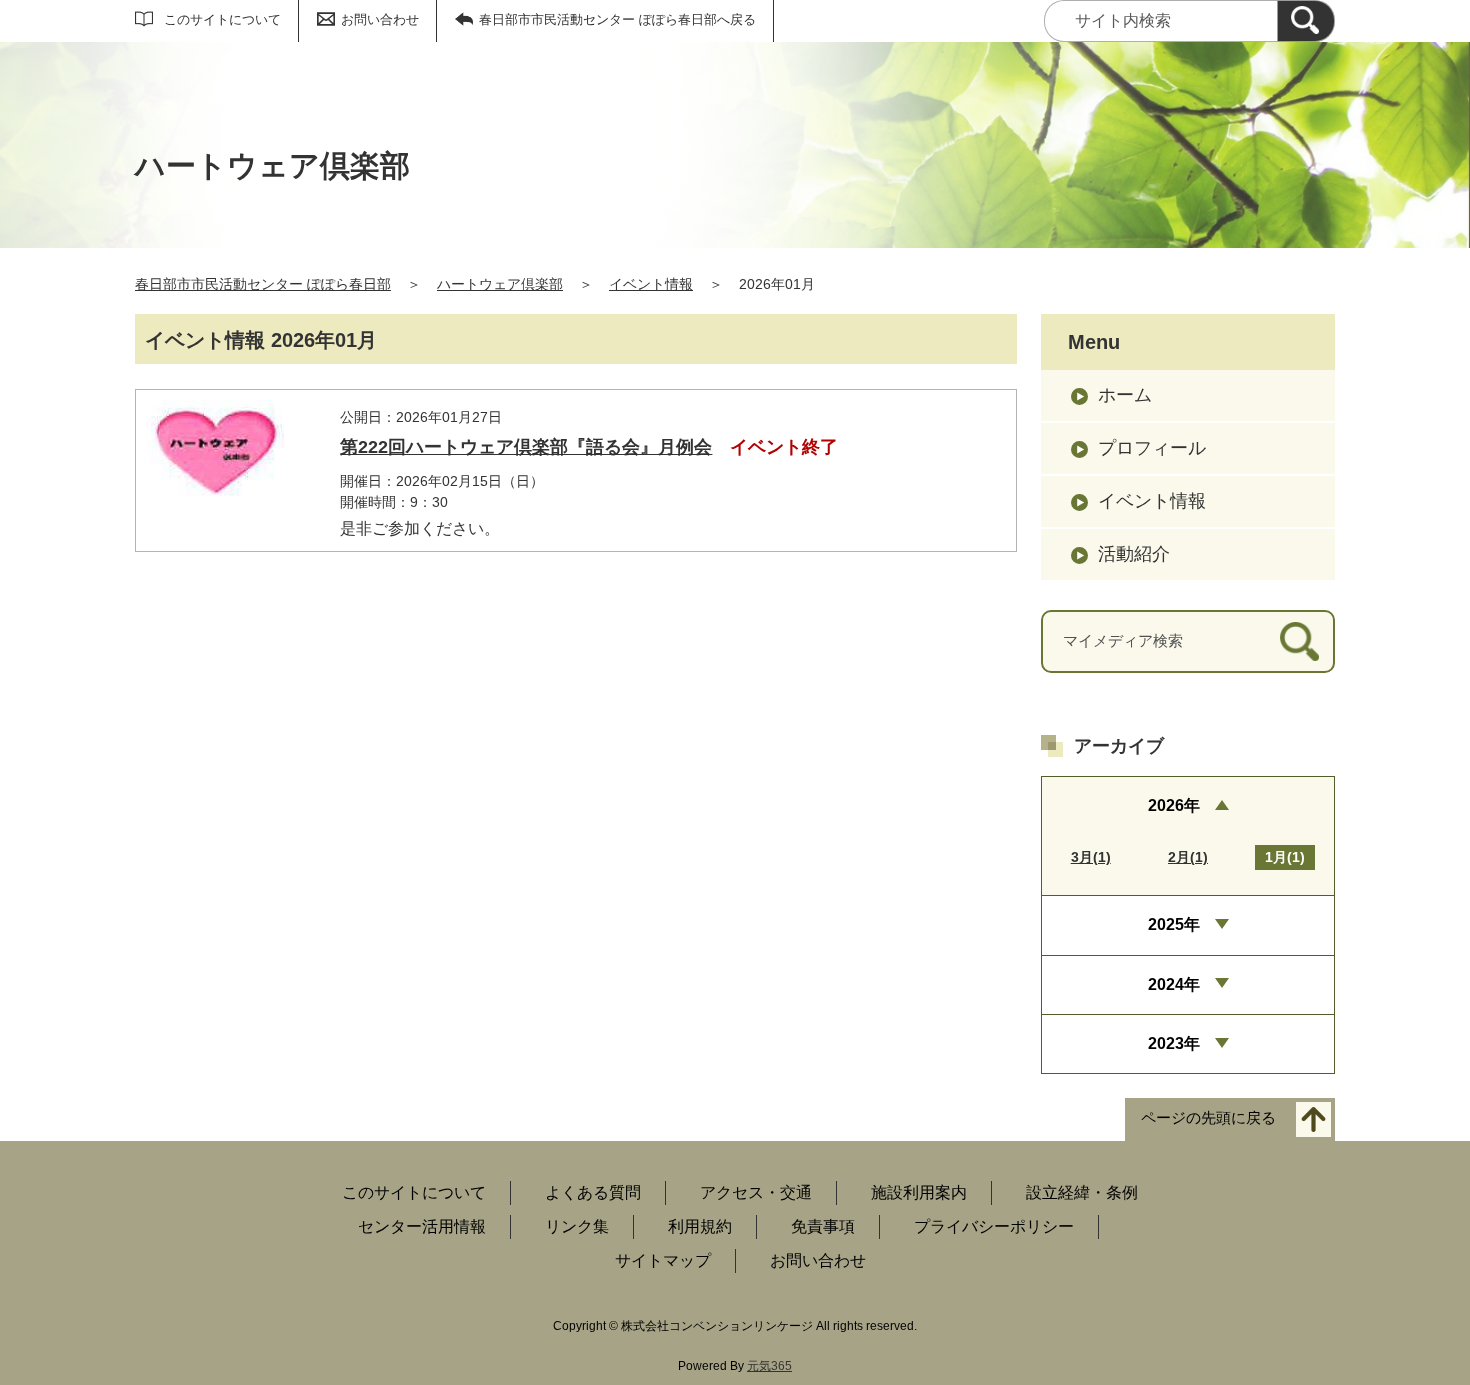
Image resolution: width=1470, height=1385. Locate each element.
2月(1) (1188, 857)
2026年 (1174, 805)
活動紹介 (1134, 554)
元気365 (769, 1366)
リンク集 (577, 1226)
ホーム (1125, 395)
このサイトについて (222, 19)
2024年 (1174, 984)
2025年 (1174, 924)
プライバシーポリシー (994, 1226)
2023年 (1174, 1043)
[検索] (1306, 21)
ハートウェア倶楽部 (500, 284)
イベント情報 (651, 284)
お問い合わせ (380, 19)
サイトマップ (663, 1260)
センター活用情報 (422, 1226)
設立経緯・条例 (1082, 1192)
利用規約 (700, 1226)
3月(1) (1091, 857)
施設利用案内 (919, 1192)
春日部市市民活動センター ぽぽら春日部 (263, 284)
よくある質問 (593, 1192)
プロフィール (1152, 448)
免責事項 (823, 1226)
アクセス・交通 (756, 1192)
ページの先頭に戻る (1208, 1118)
